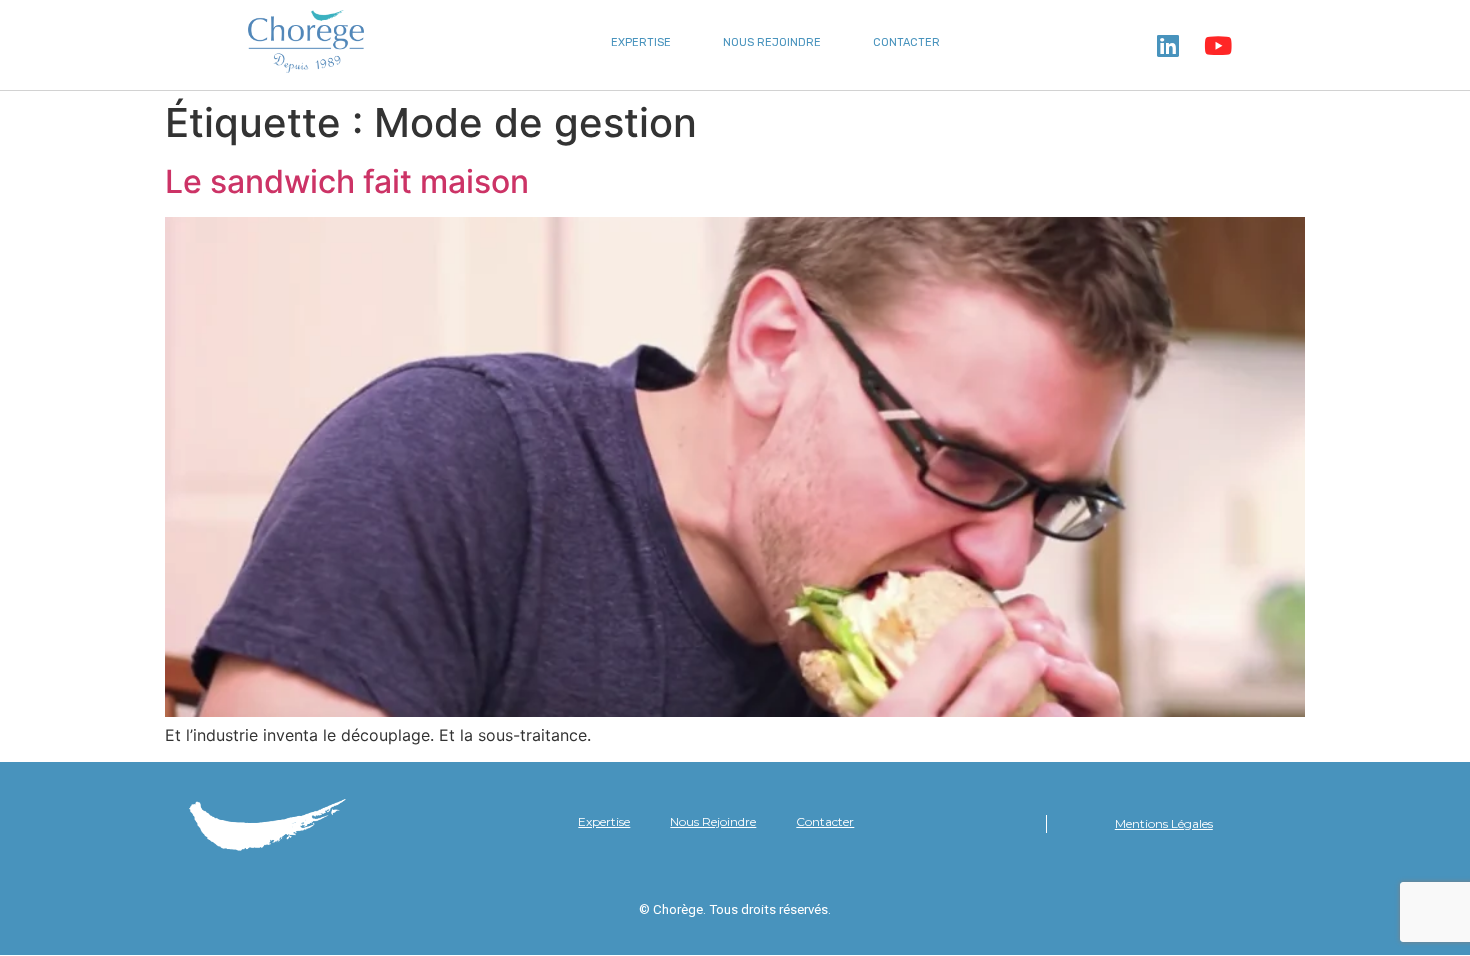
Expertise (641, 42)
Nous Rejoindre (772, 42)
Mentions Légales (1164, 823)
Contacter (906, 42)
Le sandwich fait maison (347, 181)
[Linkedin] (1168, 45)
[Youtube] (1218, 45)
